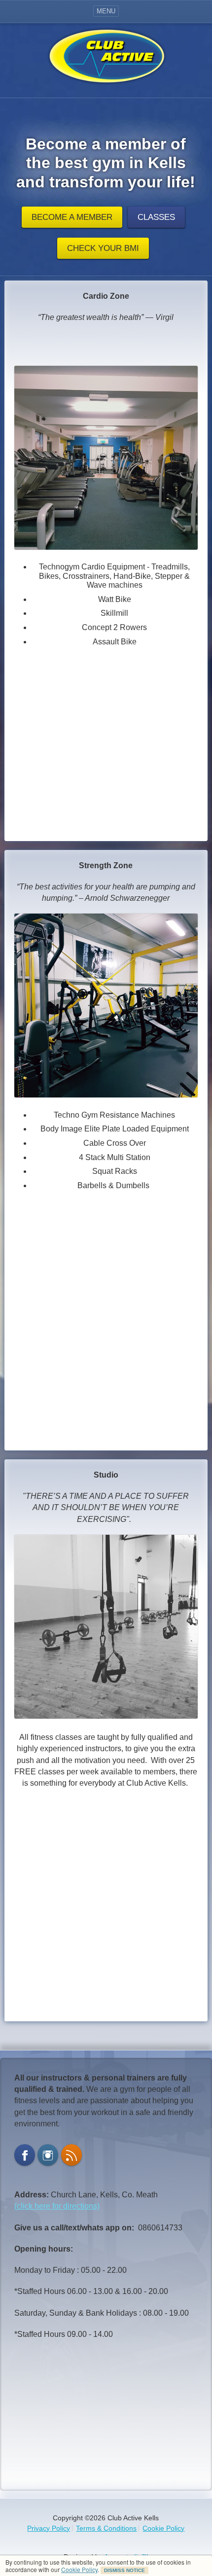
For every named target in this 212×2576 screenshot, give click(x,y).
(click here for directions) (57, 2206)
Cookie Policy (79, 2569)
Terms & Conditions (106, 2528)
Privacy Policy (49, 2528)
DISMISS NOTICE (124, 2570)
